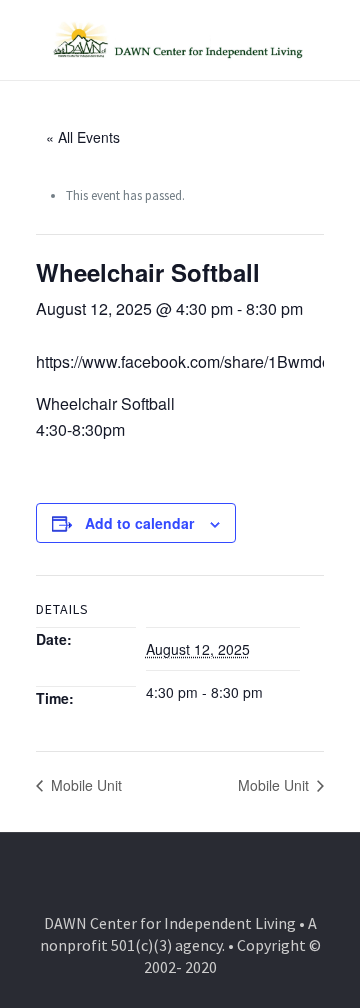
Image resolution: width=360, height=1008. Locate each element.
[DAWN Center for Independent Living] (180, 40)
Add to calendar (139, 523)
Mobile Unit (84, 785)
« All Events (83, 137)
